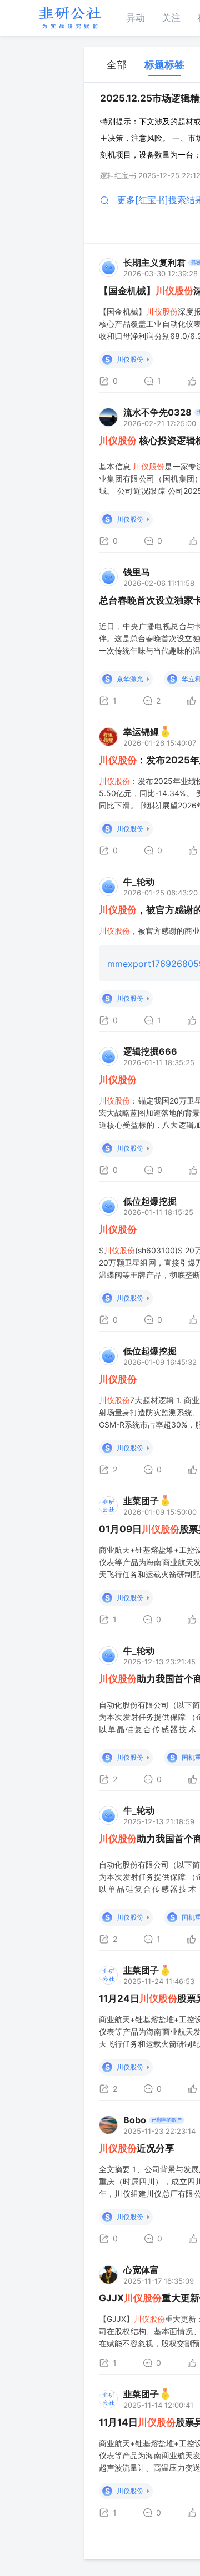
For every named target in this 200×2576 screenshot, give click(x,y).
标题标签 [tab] (164, 65)
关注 (171, 18)
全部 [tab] (117, 65)
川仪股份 (130, 359)
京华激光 (130, 679)
